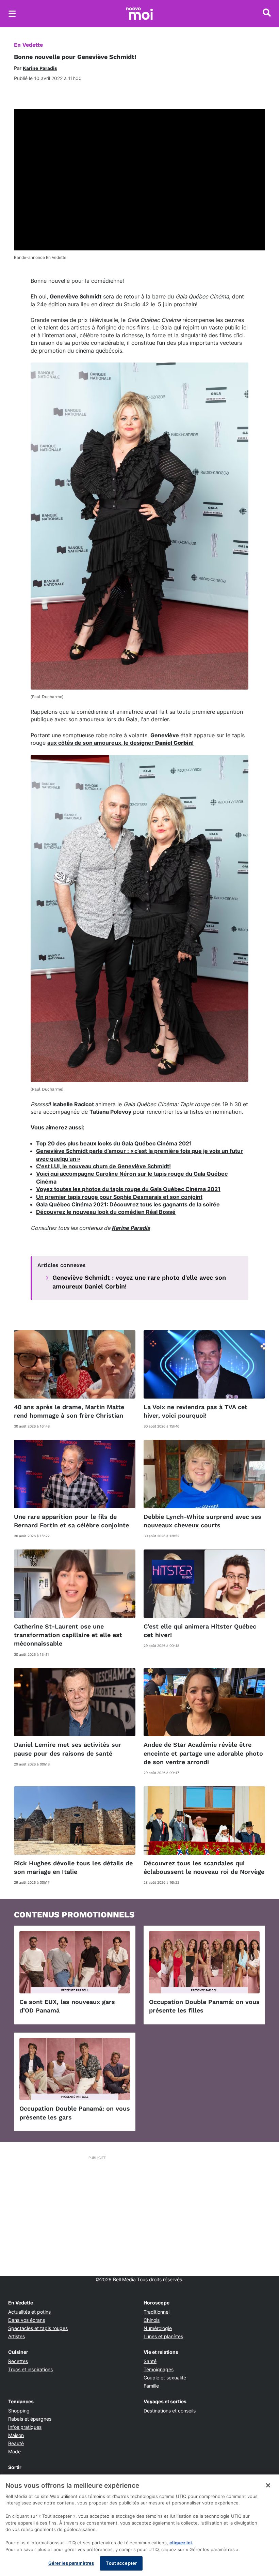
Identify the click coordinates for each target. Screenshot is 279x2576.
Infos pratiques (25, 2427)
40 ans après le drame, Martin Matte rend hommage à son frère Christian (69, 1411)
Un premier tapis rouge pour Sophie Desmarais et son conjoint (119, 1197)
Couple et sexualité (165, 2378)
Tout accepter (121, 2563)
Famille (151, 2386)
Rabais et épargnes (30, 2419)
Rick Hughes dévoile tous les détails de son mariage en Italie (73, 1867)
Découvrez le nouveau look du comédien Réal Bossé (106, 1212)
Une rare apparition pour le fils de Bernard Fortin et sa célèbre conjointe (71, 1521)
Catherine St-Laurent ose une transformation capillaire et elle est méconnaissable (68, 1635)
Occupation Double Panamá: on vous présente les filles (204, 2006)
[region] (139, 2525)
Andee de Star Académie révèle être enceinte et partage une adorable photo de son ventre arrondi (203, 1753)
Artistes (17, 2336)
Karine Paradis (131, 1228)
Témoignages (159, 2369)
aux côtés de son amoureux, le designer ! (120, 743)
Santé (150, 2361)
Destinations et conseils (170, 2411)
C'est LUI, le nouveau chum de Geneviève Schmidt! (103, 1166)
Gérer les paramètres (71, 2563)
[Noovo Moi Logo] (139, 14)
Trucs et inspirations (30, 2369)
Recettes (18, 2361)
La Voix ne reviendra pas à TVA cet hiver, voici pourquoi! (195, 1411)
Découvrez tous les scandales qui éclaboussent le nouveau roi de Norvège (204, 1867)
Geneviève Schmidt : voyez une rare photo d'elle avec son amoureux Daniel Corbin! (139, 1282)
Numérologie (158, 2328)
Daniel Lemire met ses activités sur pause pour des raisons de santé (68, 1749)
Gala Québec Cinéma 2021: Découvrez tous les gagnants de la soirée (128, 1204)
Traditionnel (157, 2312)
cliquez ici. (181, 2543)
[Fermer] (268, 2485)
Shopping (19, 2411)
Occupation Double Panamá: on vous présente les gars (75, 2113)
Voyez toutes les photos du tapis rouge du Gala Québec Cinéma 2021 (128, 1189)
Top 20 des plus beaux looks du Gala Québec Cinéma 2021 (114, 1143)
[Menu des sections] (12, 14)
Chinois (152, 2320)
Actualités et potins (29, 2312)
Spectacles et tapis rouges (38, 2328)
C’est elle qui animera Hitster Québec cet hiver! (200, 1631)
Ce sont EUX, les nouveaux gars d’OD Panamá (67, 2006)
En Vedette (28, 45)
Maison (16, 2435)
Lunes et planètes (163, 2336)
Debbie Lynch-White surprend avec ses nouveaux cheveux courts (202, 1521)
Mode (14, 2451)
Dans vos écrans (27, 2320)
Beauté (16, 2443)
